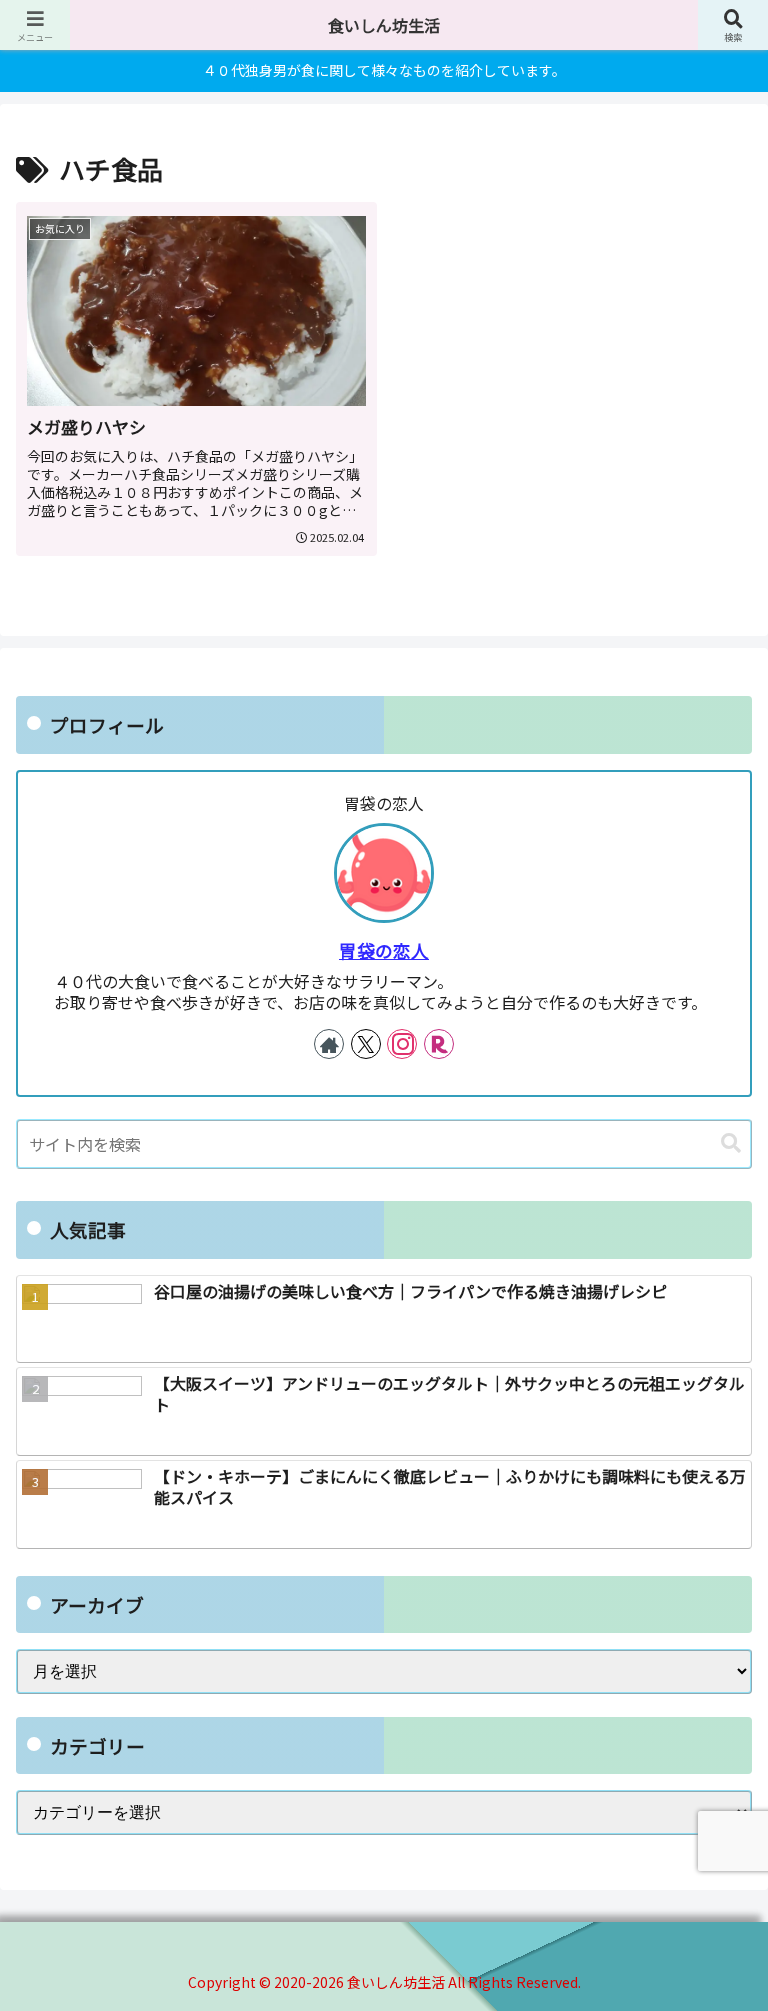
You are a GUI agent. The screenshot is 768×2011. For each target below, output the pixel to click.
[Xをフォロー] (366, 1044)
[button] (731, 1143)
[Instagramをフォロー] (402, 1044)
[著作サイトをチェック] (329, 1044)
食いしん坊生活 (384, 25)
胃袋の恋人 (384, 950)
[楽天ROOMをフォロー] (439, 1044)
